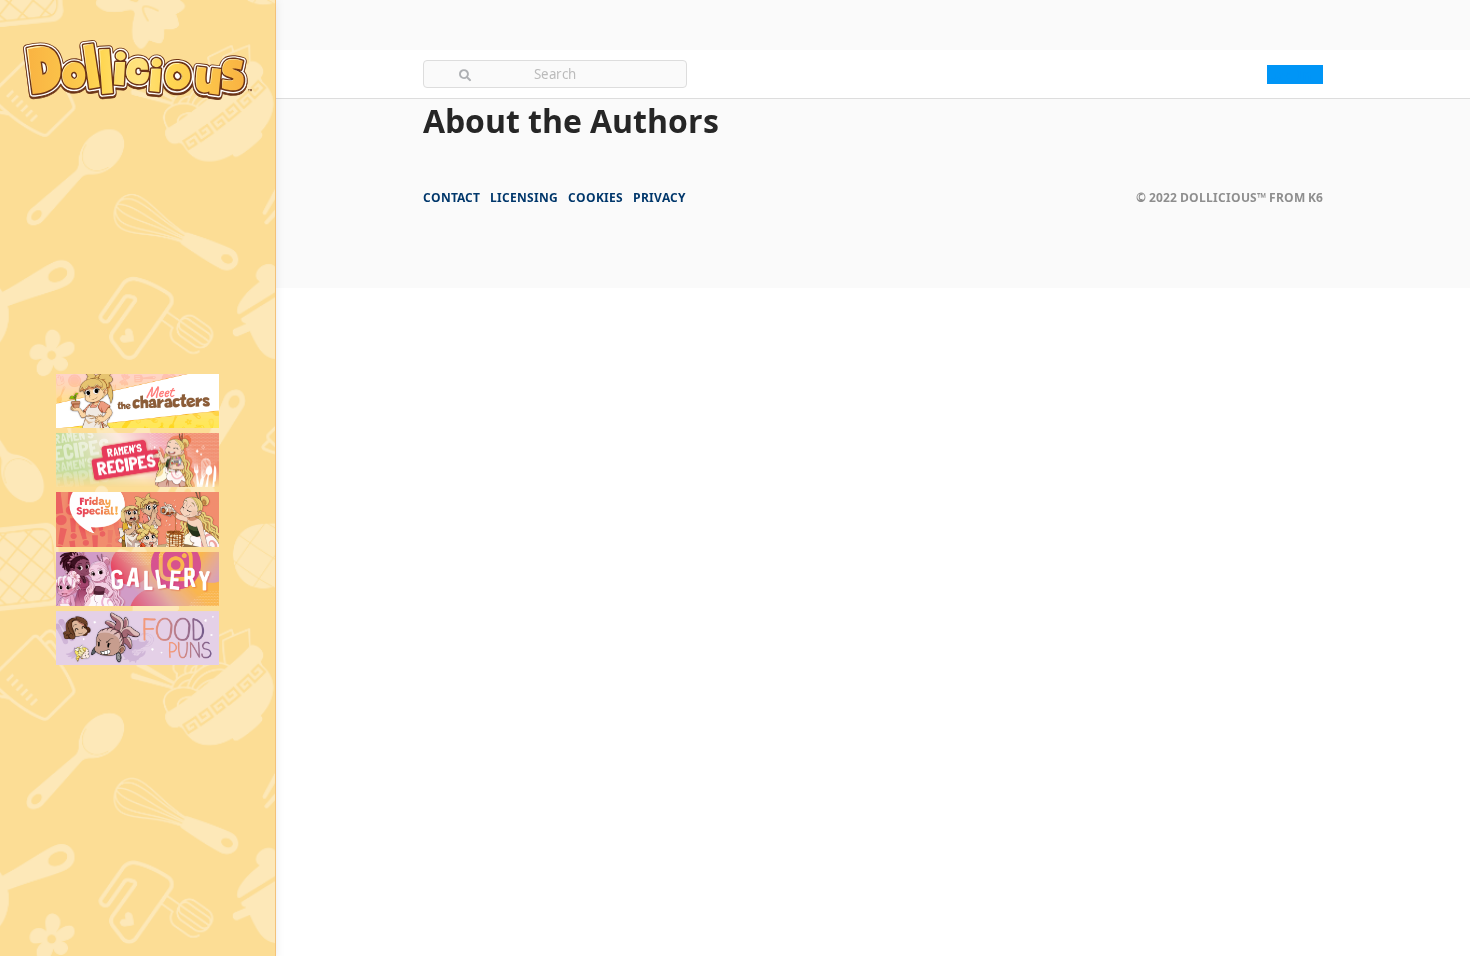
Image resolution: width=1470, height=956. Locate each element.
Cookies (595, 197)
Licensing (524, 197)
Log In (1289, 74)
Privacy (659, 197)
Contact (451, 197)
